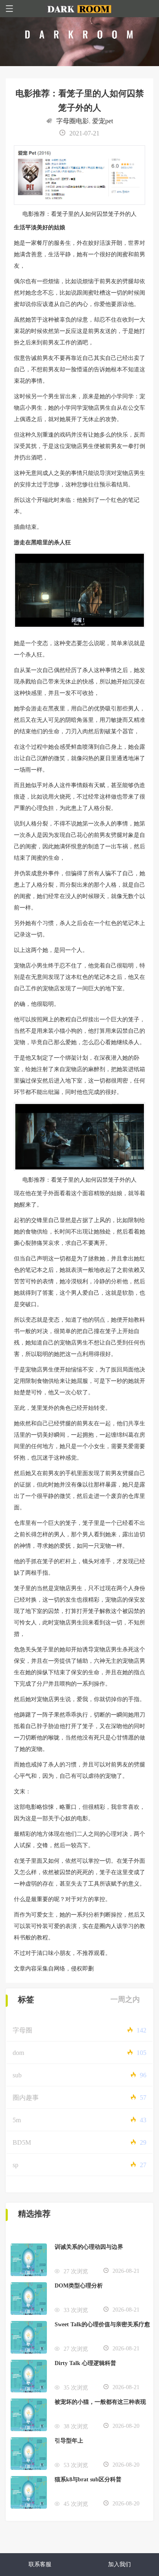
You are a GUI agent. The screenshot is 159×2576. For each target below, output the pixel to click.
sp (15, 2165)
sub (17, 2075)
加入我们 (119, 2564)
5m (17, 2120)
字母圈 (22, 2030)
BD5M (22, 2142)
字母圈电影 (73, 121)
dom (18, 2053)
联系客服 (40, 2564)
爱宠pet (103, 121)
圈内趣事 (26, 2098)
